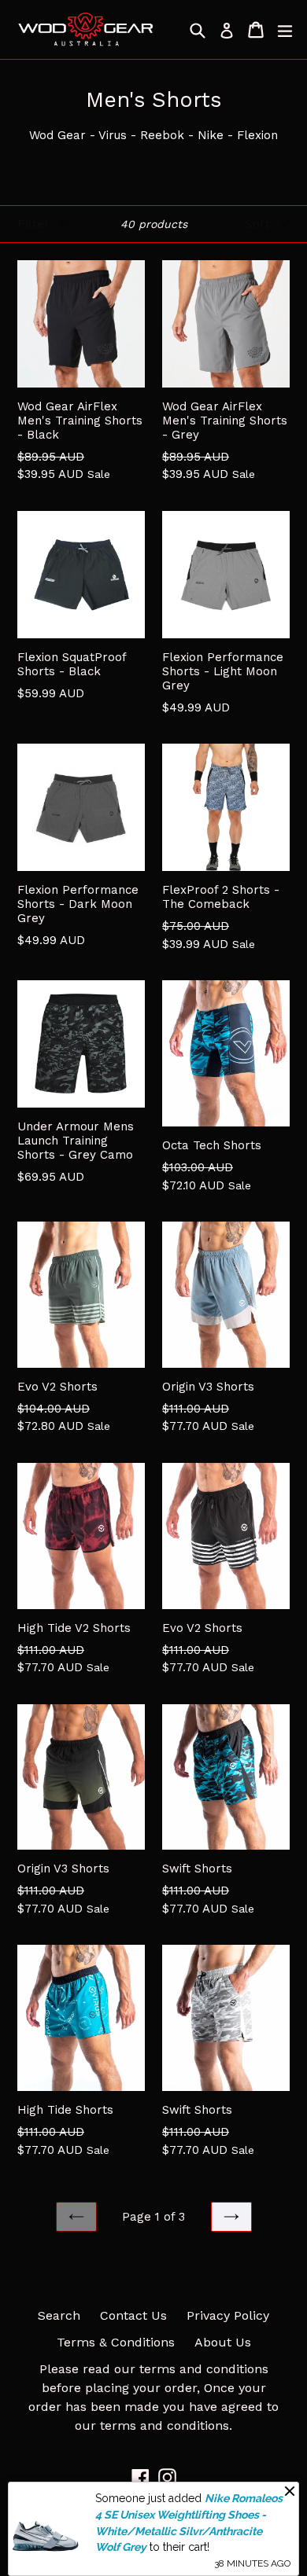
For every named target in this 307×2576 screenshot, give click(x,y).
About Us (223, 2342)
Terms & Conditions (116, 2342)
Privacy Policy (228, 2315)
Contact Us (133, 2315)
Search (59, 2315)
